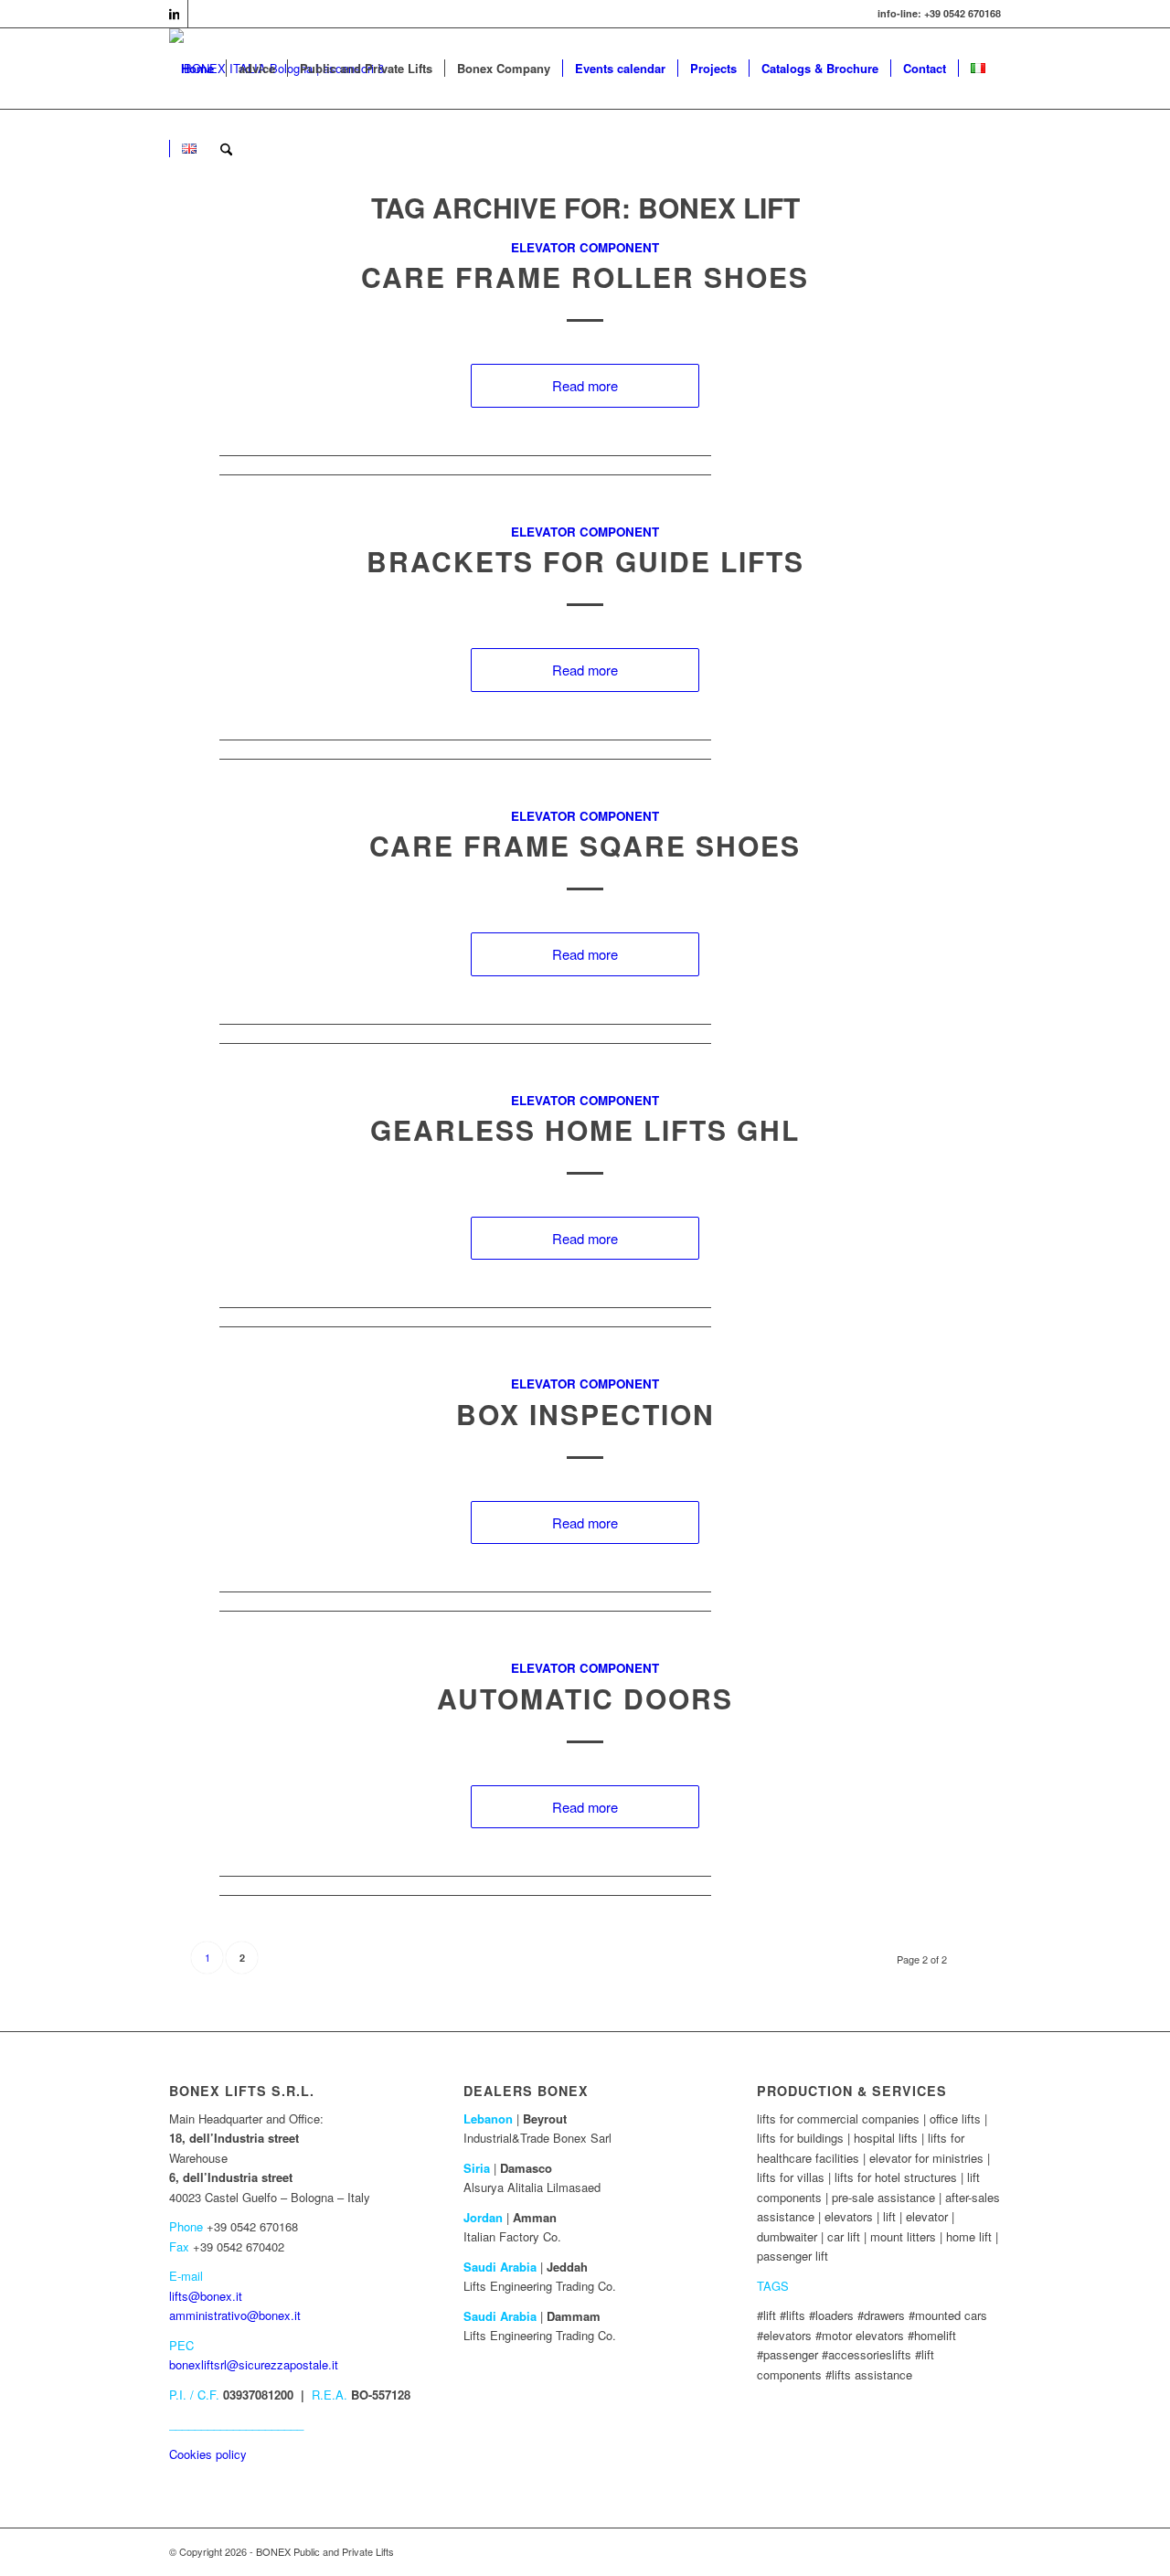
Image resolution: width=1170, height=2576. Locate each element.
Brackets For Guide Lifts (585, 561)
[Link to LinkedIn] (174, 14)
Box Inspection (585, 1414)
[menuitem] (197, 69)
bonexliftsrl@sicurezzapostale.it (254, 2364)
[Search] (226, 149)
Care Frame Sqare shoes (585, 845)
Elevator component (585, 247)
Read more (585, 385)
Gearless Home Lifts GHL (585, 1129)
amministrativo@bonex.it (235, 2315)
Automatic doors (585, 1698)
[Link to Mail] (202, 14)
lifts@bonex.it (206, 2296)
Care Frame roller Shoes (585, 277)
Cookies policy (208, 2454)
